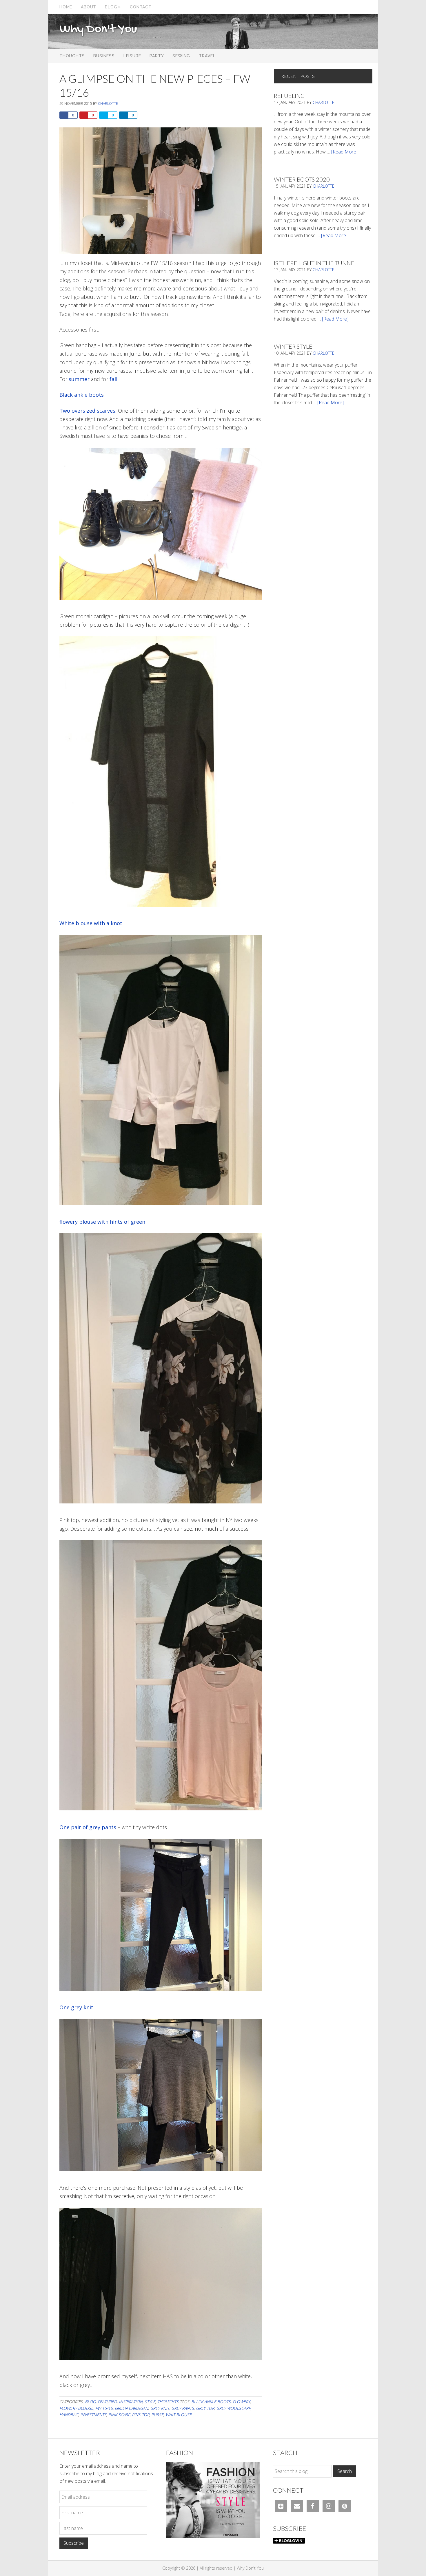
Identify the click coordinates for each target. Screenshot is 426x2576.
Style (150, 2402)
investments (93, 2415)
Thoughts (168, 2402)
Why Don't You (98, 30)
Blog (90, 2402)
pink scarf (119, 2415)
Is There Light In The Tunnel (316, 263)
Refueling (289, 96)
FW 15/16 (104, 2408)
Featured (107, 2402)
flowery (241, 2402)
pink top (141, 2415)
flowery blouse (76, 2408)
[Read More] (344, 152)
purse (157, 2415)
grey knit (160, 2408)
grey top (205, 2408)
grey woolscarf (233, 2408)
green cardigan (131, 2408)
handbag (69, 2415)
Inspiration (131, 2402)
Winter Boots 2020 (302, 179)
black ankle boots (211, 2402)
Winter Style (293, 346)
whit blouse (179, 2415)
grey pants (183, 2408)
